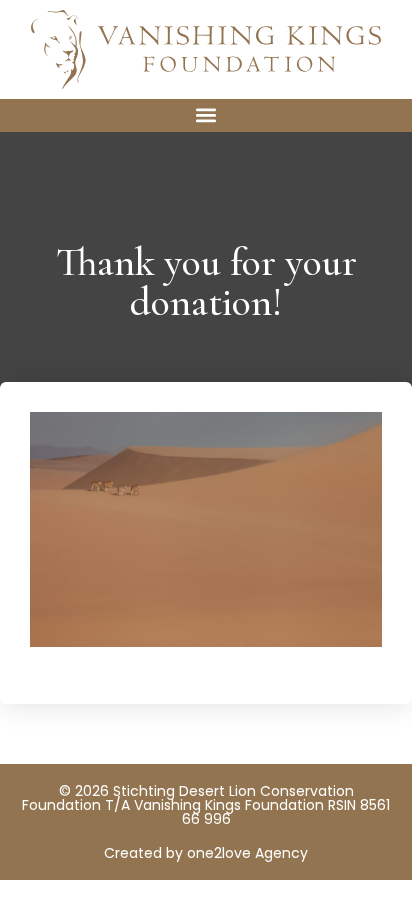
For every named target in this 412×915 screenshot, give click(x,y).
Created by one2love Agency (206, 853)
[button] (206, 115)
